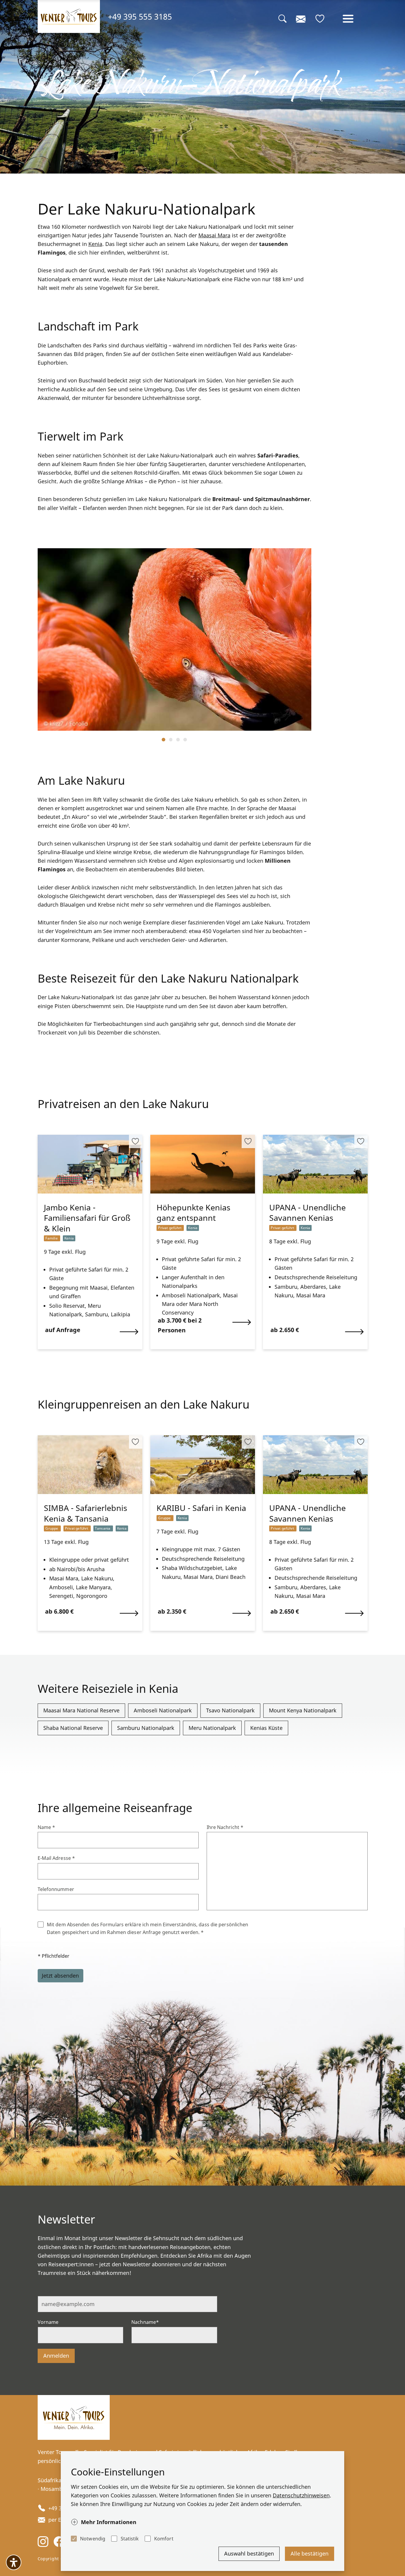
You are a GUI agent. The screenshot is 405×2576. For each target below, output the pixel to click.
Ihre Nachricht (225, 1827)
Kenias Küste (266, 1728)
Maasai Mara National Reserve (81, 1710)
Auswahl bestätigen (249, 2553)
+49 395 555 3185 (140, 16)
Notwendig (93, 2539)
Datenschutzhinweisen (301, 2495)
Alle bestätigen (310, 2553)
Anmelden (56, 2356)
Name (47, 1827)
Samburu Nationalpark (146, 1728)
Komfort (164, 2539)
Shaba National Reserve (73, 1728)
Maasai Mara (214, 235)
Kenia (95, 244)
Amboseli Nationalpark (163, 1710)
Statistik (130, 2539)
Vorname (48, 2322)
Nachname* (145, 2322)
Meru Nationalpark (212, 1728)
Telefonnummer (56, 1889)
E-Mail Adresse (56, 1858)
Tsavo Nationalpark (230, 1710)
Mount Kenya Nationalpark (303, 1710)
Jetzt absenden (60, 1976)
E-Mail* (46, 2291)
